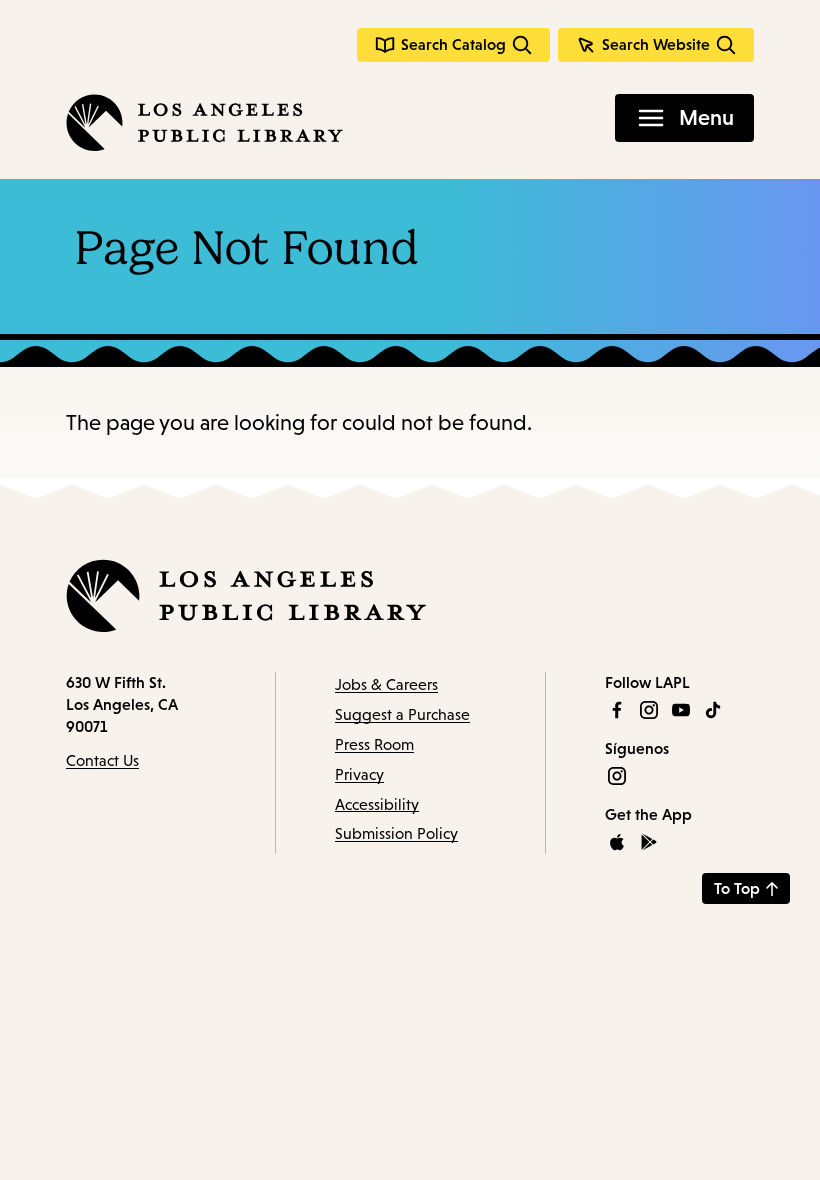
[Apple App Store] (617, 842)
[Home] (204, 122)
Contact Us (102, 760)
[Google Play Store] (649, 842)
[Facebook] (617, 710)
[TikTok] (713, 710)
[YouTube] (681, 710)
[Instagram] (649, 710)
